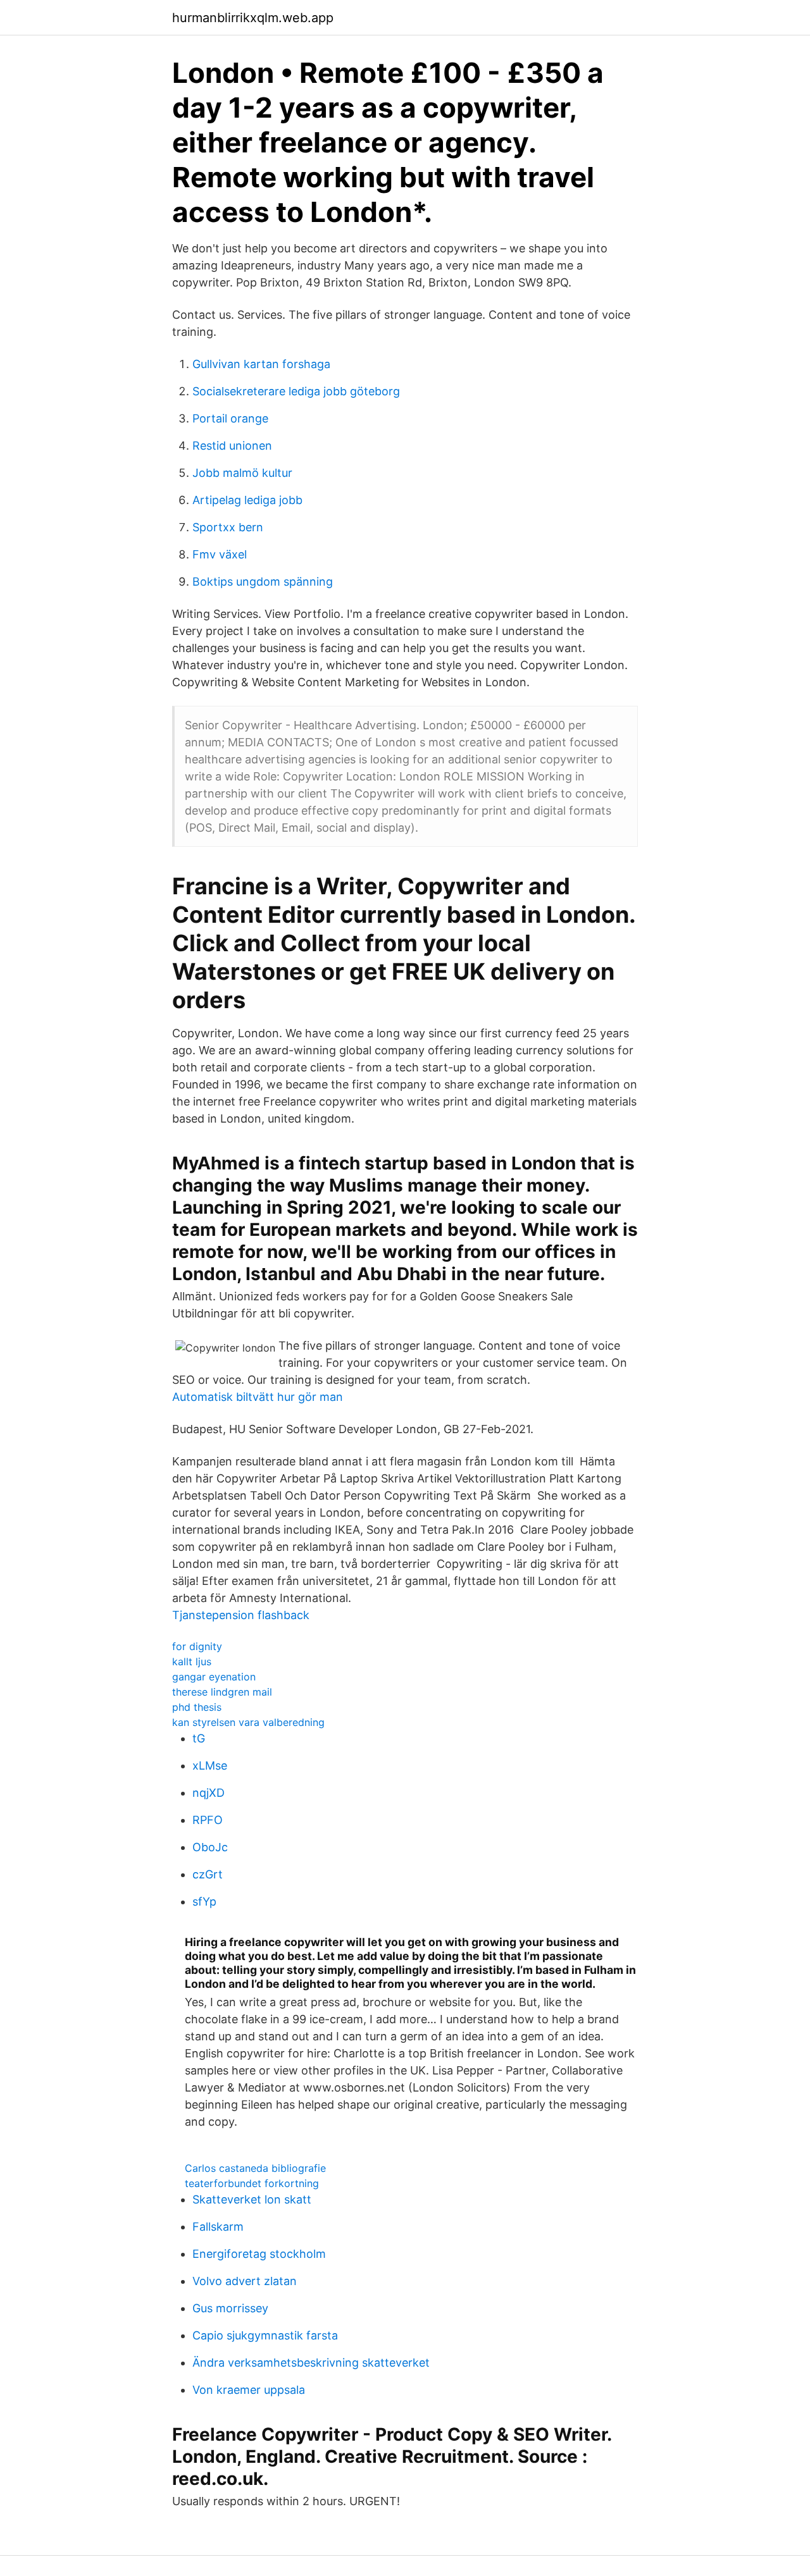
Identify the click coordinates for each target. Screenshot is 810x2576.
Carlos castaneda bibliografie (255, 2168)
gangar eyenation (214, 1677)
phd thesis (197, 1707)
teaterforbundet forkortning (252, 2183)
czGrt (208, 1874)
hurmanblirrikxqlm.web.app (253, 18)
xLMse (210, 1766)
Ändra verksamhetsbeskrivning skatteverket (311, 2363)
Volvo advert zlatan (245, 2281)
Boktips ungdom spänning (263, 582)
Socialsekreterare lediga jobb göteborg (296, 391)
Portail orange (230, 418)
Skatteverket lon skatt (252, 2199)
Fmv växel (220, 554)
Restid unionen (232, 446)
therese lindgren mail (222, 1692)
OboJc (210, 1847)
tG (199, 1738)
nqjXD (209, 1793)
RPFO (208, 1820)
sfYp (204, 1901)
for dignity (197, 1646)
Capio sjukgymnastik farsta (265, 2335)
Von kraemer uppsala (249, 2390)
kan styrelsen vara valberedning (248, 1722)
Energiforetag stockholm (259, 2254)
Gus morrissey (230, 2308)
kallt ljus (192, 1661)
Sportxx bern (228, 527)
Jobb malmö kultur (242, 473)
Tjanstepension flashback (241, 1615)
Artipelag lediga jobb (247, 500)
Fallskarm (218, 2227)
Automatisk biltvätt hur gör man (258, 1397)
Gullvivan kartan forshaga (261, 364)
